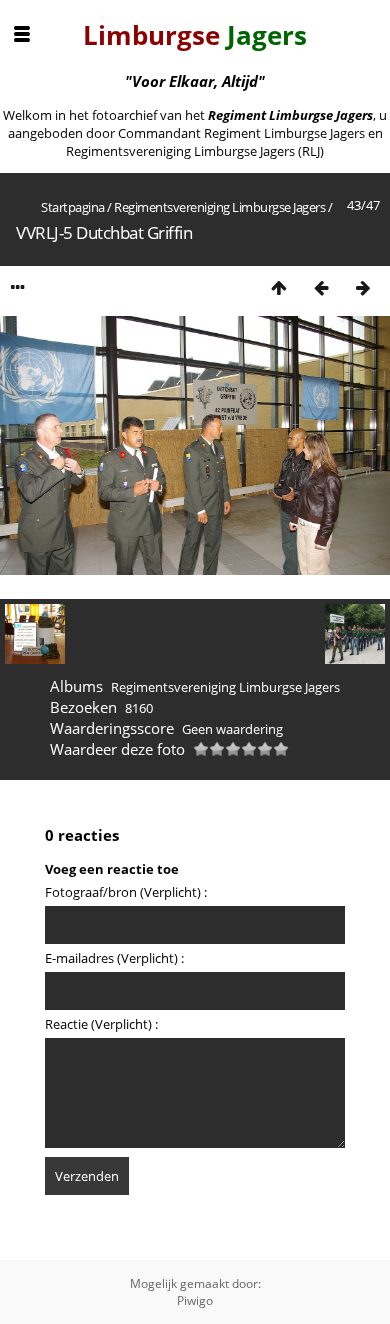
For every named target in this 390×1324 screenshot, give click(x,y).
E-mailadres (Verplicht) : (114, 958)
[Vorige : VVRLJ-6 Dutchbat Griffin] (321, 287)
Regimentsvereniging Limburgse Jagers (219, 207)
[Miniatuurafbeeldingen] (279, 287)
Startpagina (73, 207)
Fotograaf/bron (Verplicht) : (126, 892)
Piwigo (195, 1300)
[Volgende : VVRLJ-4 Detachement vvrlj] (363, 287)
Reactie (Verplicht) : (101, 1024)
